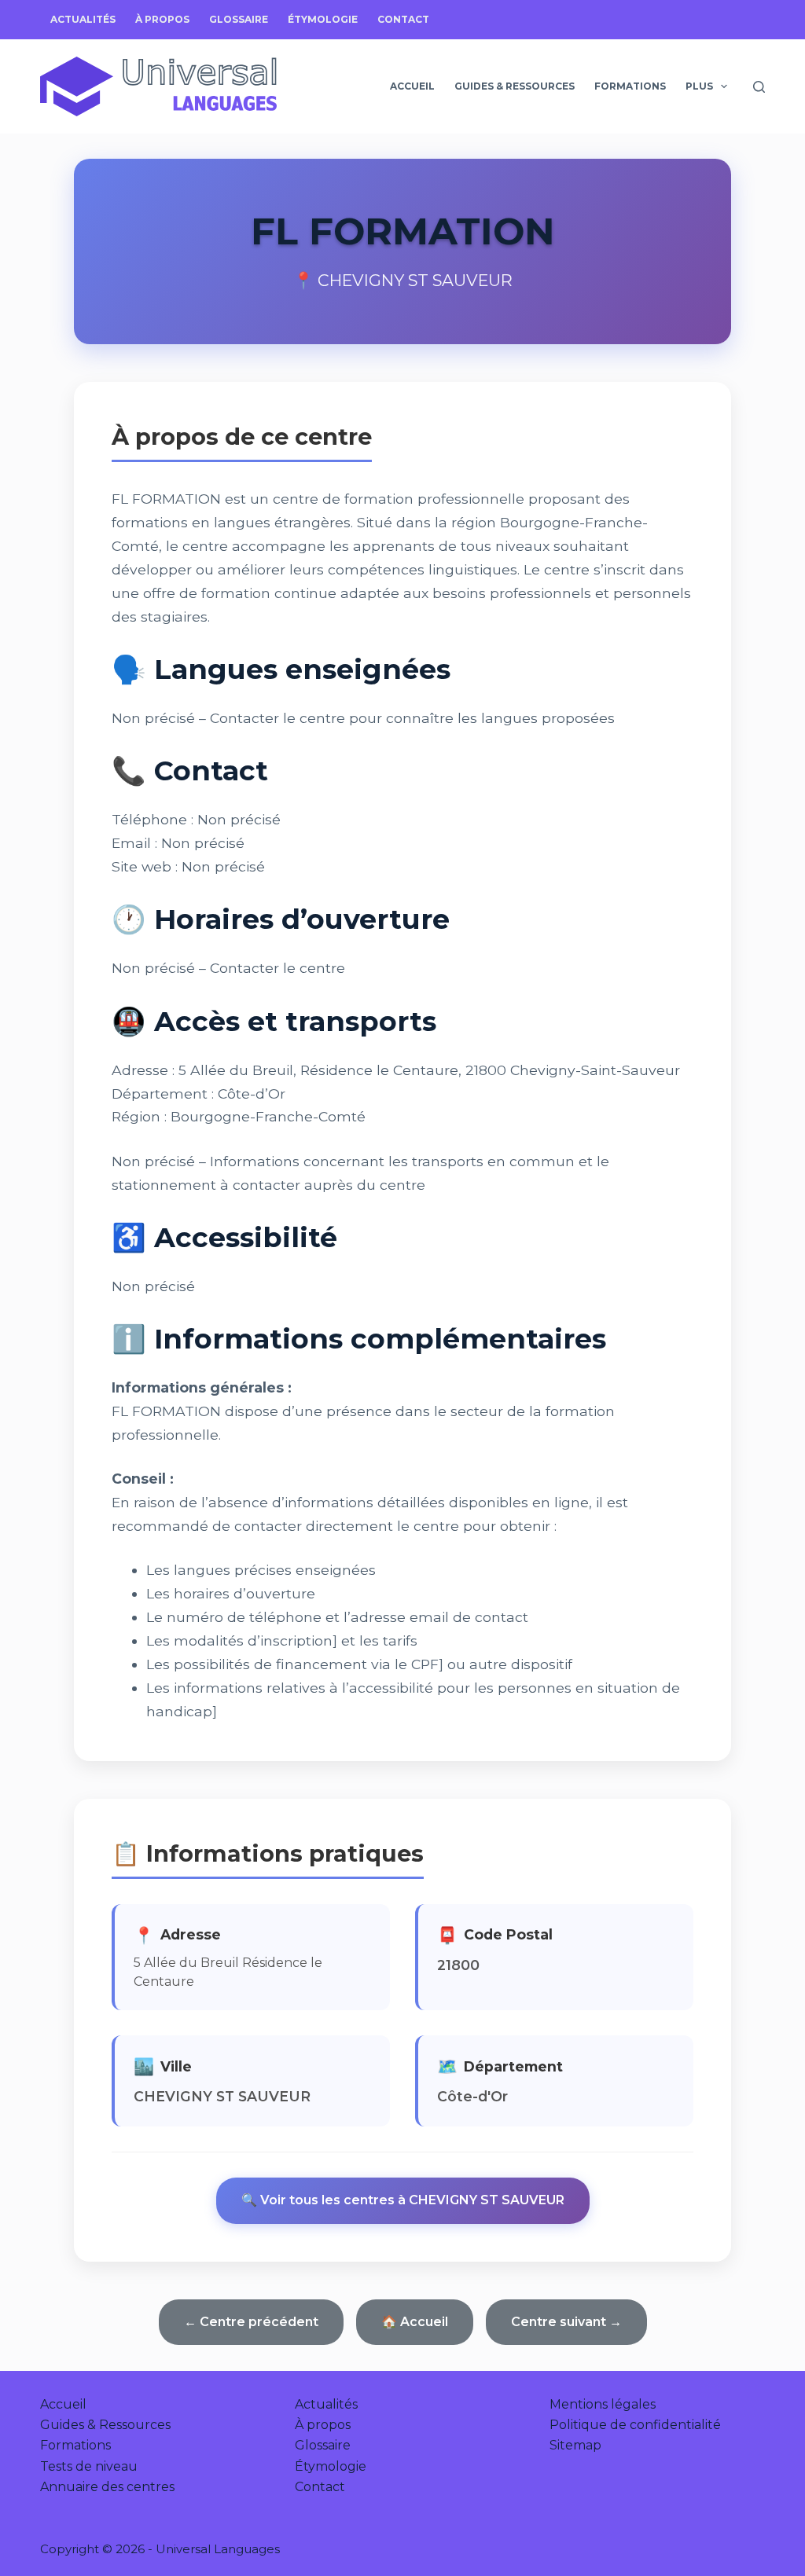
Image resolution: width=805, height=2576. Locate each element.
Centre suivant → (566, 2322)
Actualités (83, 19)
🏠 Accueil (415, 2322)
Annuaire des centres (107, 2487)
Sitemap (575, 2445)
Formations (630, 86)
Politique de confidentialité (635, 2425)
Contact (403, 19)
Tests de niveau (89, 2466)
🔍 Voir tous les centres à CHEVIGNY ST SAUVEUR (403, 2200)
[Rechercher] (759, 87)
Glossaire (239, 19)
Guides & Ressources (515, 86)
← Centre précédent (251, 2322)
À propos (162, 19)
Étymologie (323, 19)
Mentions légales (603, 2404)
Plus (699, 86)
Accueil (412, 86)
